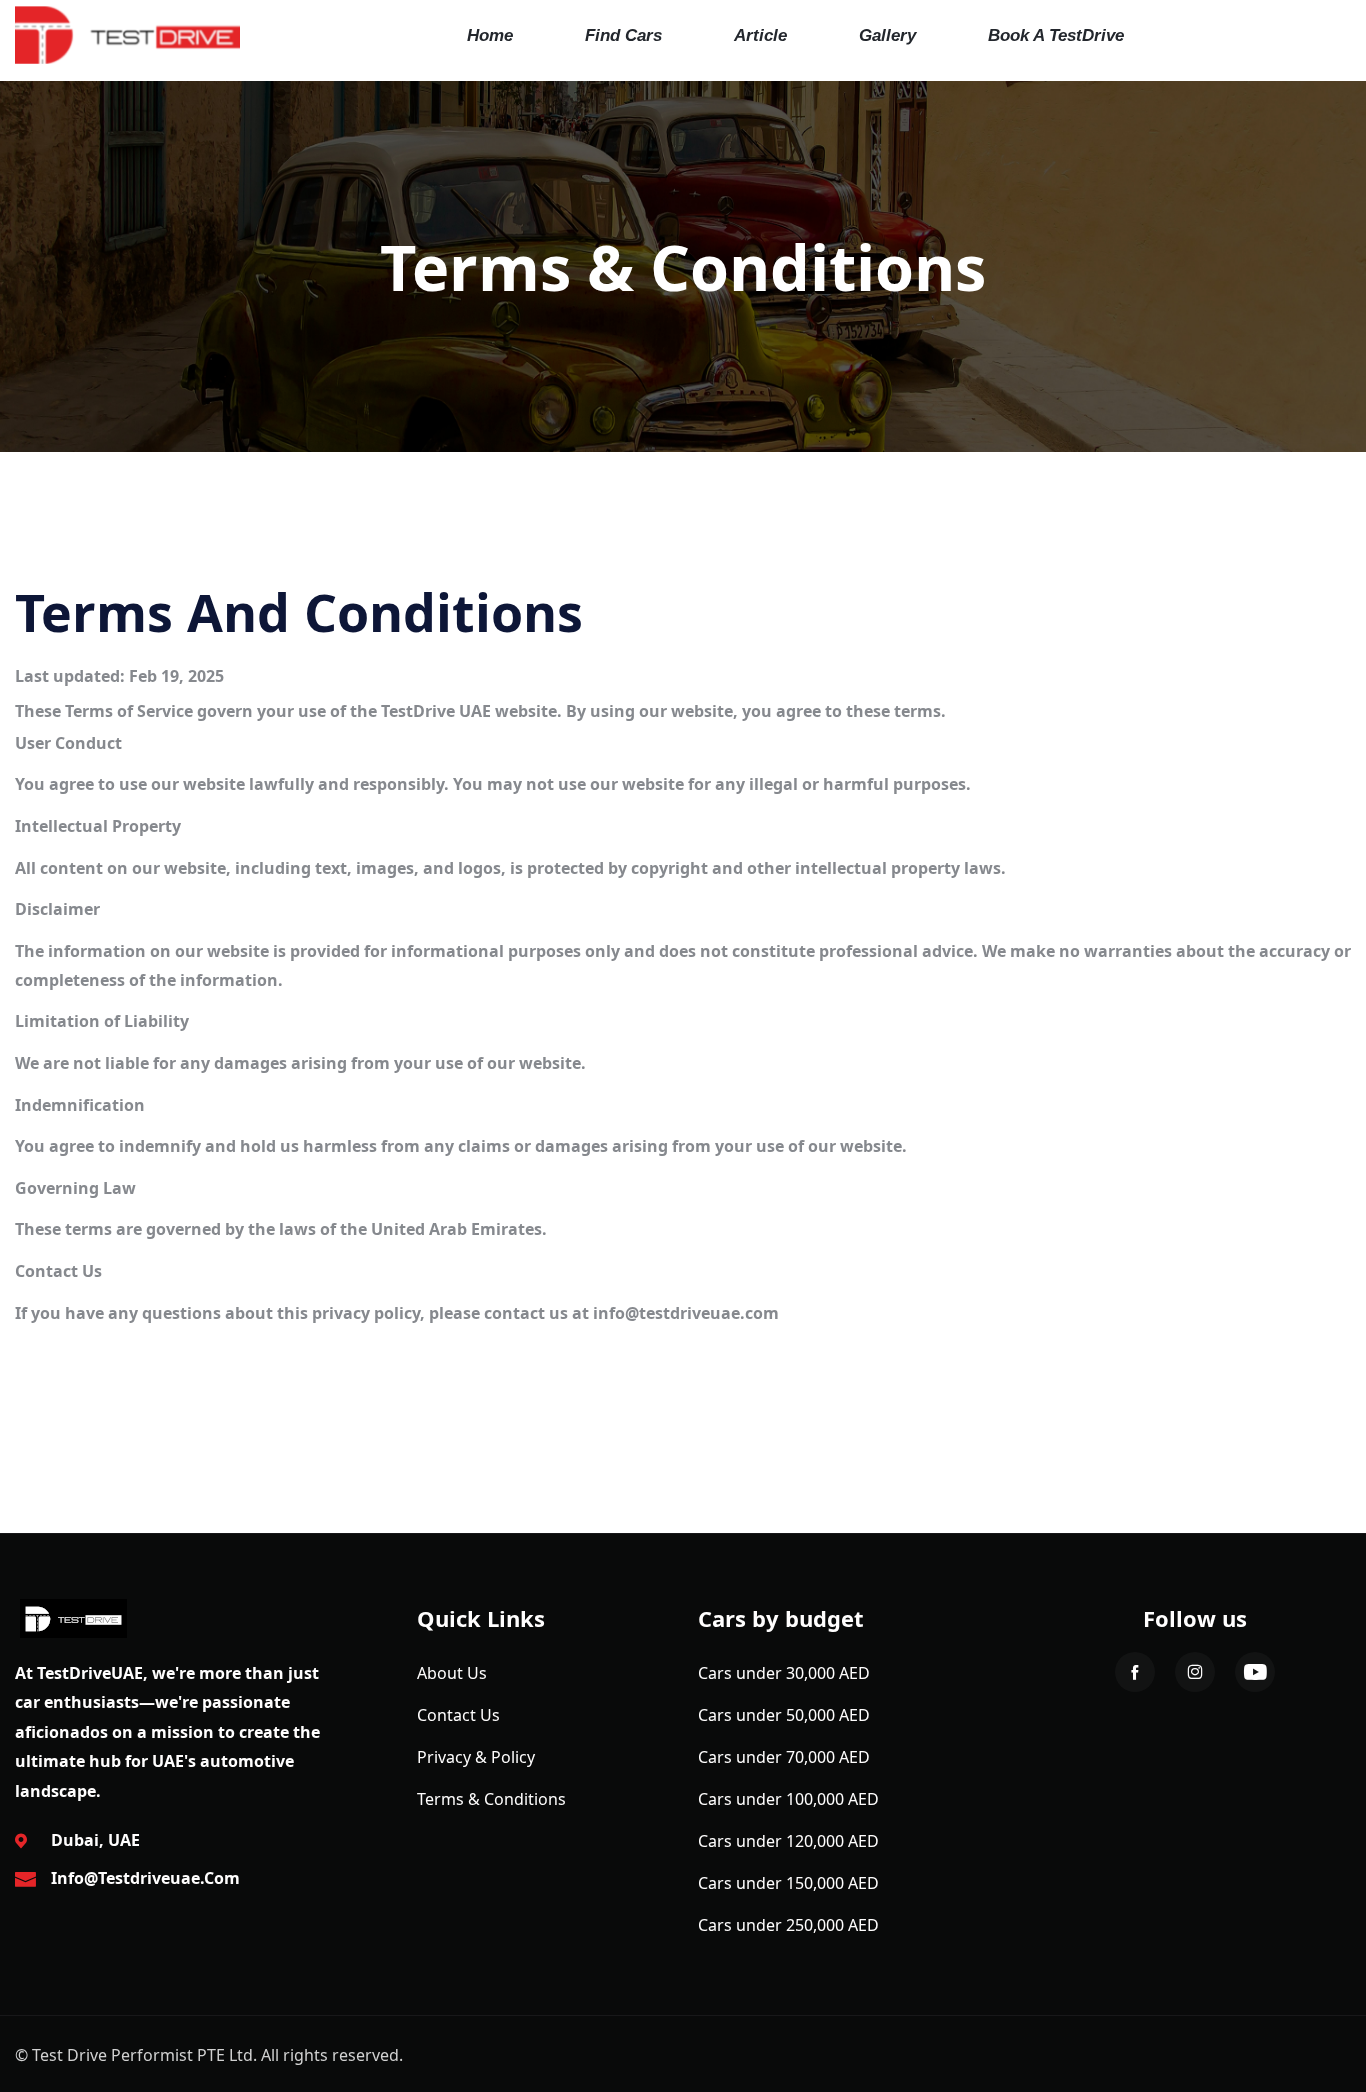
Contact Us (458, 1715)
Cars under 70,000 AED (784, 1757)
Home (490, 35)
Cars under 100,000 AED (788, 1799)
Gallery (887, 35)
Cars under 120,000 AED (788, 1841)
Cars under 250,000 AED (788, 1925)
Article (760, 35)
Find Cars (623, 35)
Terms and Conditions (299, 611)
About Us (452, 1673)
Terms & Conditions (491, 1799)
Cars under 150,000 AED (788, 1883)
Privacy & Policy (476, 1757)
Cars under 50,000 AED (784, 1715)
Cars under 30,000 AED (784, 1673)
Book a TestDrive (1056, 35)
